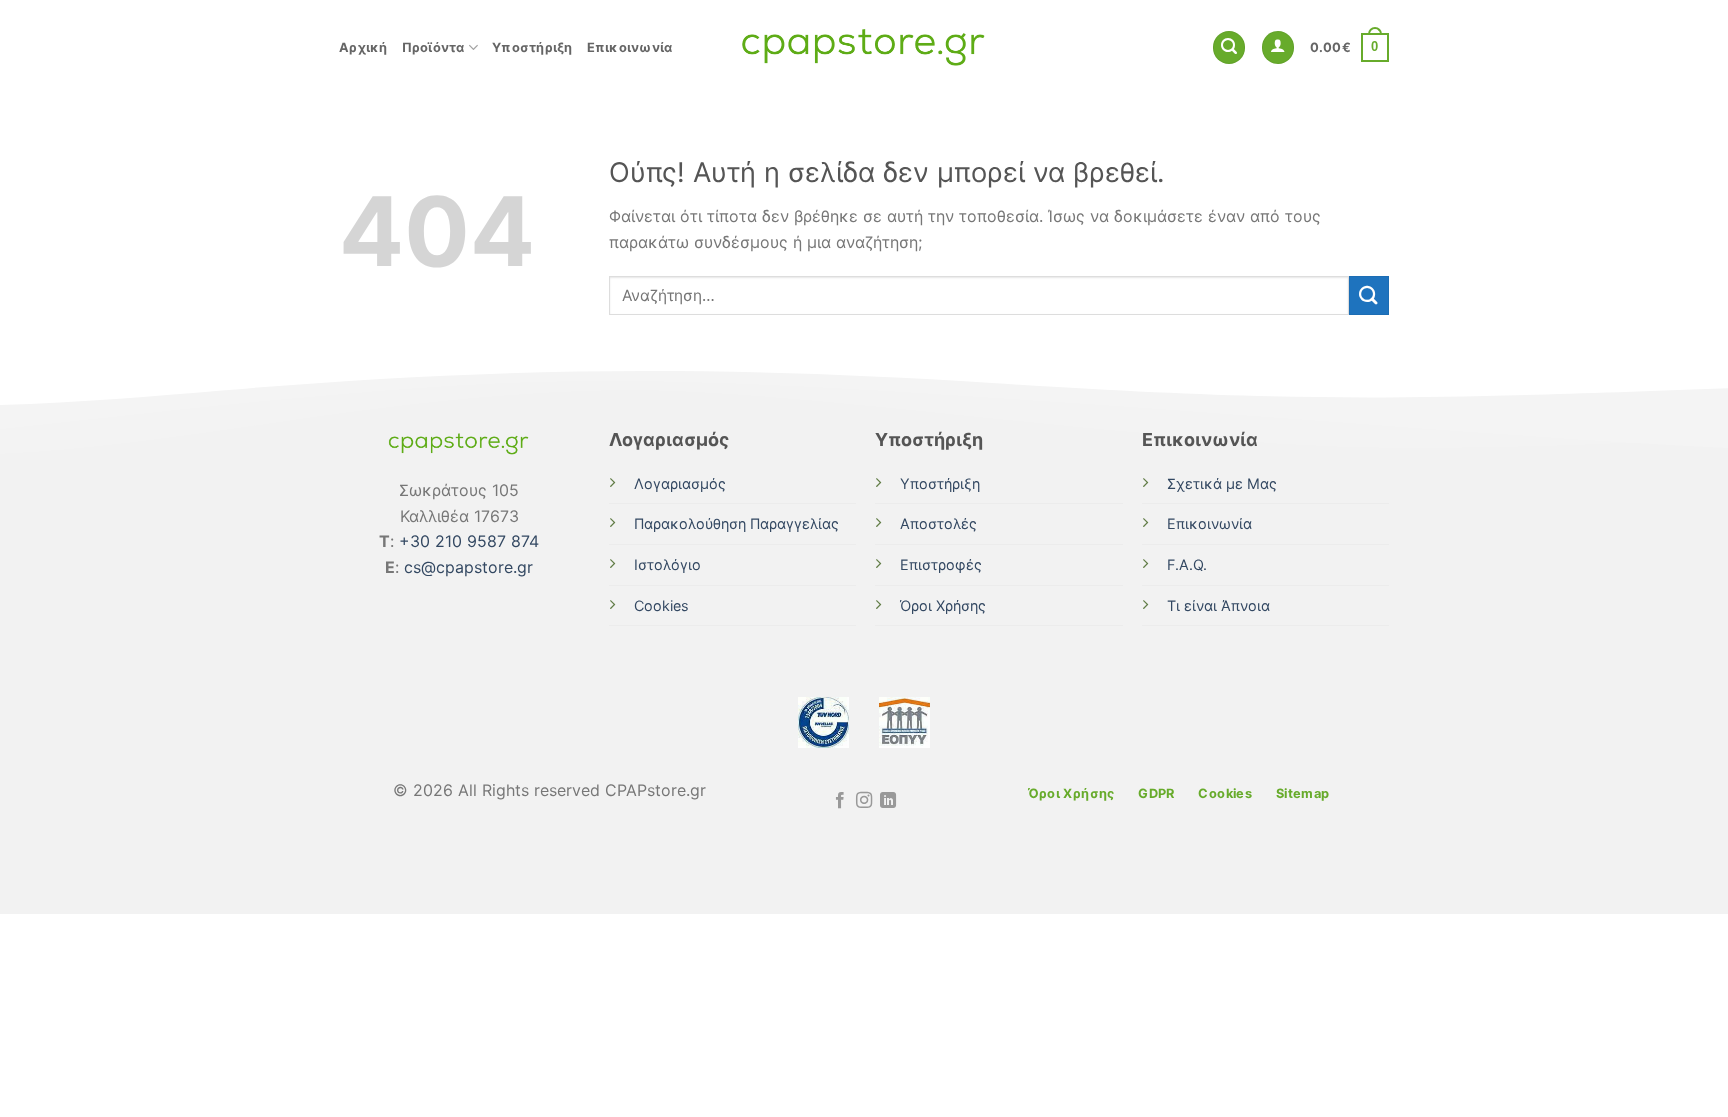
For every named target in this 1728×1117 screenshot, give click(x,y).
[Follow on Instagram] (864, 801)
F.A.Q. (1187, 564)
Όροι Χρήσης (943, 605)
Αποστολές (938, 523)
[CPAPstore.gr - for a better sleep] (864, 47)
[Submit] (1369, 295)
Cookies (661, 605)
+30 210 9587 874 (469, 541)
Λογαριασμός (680, 483)
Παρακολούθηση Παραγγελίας (736, 523)
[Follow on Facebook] (839, 801)
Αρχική (363, 47)
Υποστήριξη (532, 47)
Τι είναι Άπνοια (1218, 605)
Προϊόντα (433, 47)
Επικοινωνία (630, 47)
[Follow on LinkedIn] (888, 801)
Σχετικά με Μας (1222, 483)
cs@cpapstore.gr (468, 567)
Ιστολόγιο (667, 564)
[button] (1229, 47)
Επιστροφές (941, 564)
